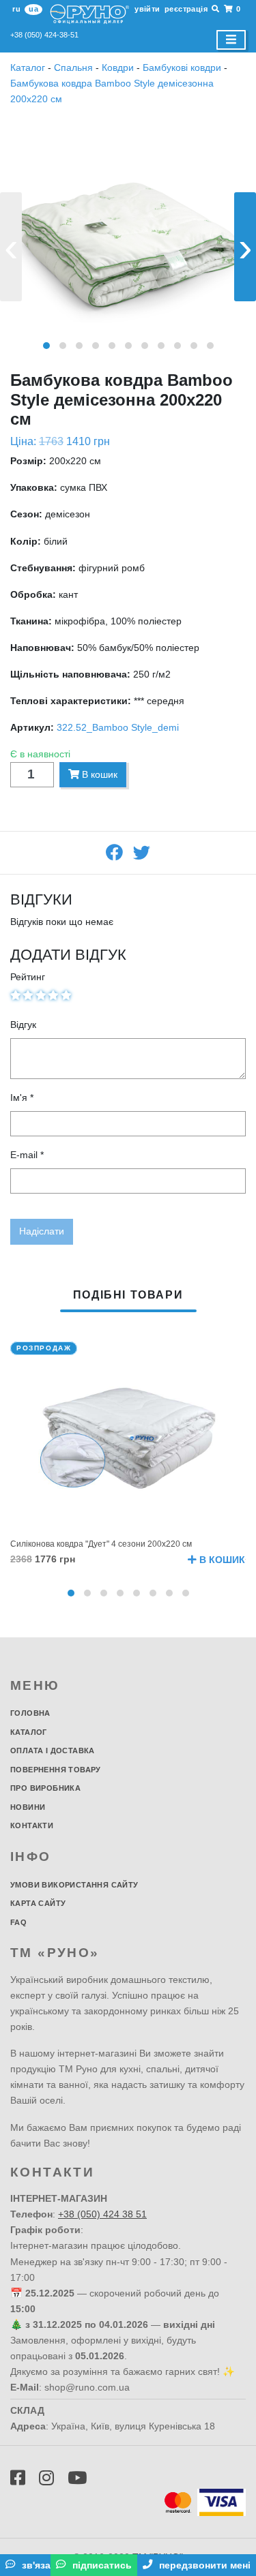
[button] (46, 346)
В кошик (98, 774)
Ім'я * (22, 1097)
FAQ (18, 1922)
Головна (30, 1713)
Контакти (32, 1825)
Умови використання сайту (74, 1885)
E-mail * (27, 1155)
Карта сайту (38, 1903)
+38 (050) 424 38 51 (102, 2214)
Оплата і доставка (53, 1751)
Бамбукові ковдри (182, 67)
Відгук (23, 1025)
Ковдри (118, 67)
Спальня (73, 67)
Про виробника (45, 1788)
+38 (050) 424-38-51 (44, 35)
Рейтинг (28, 977)
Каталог (29, 67)
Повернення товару (56, 1770)
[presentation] (11, 247)
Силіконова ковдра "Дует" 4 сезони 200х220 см (101, 1544)
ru (16, 9)
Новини (28, 1807)
